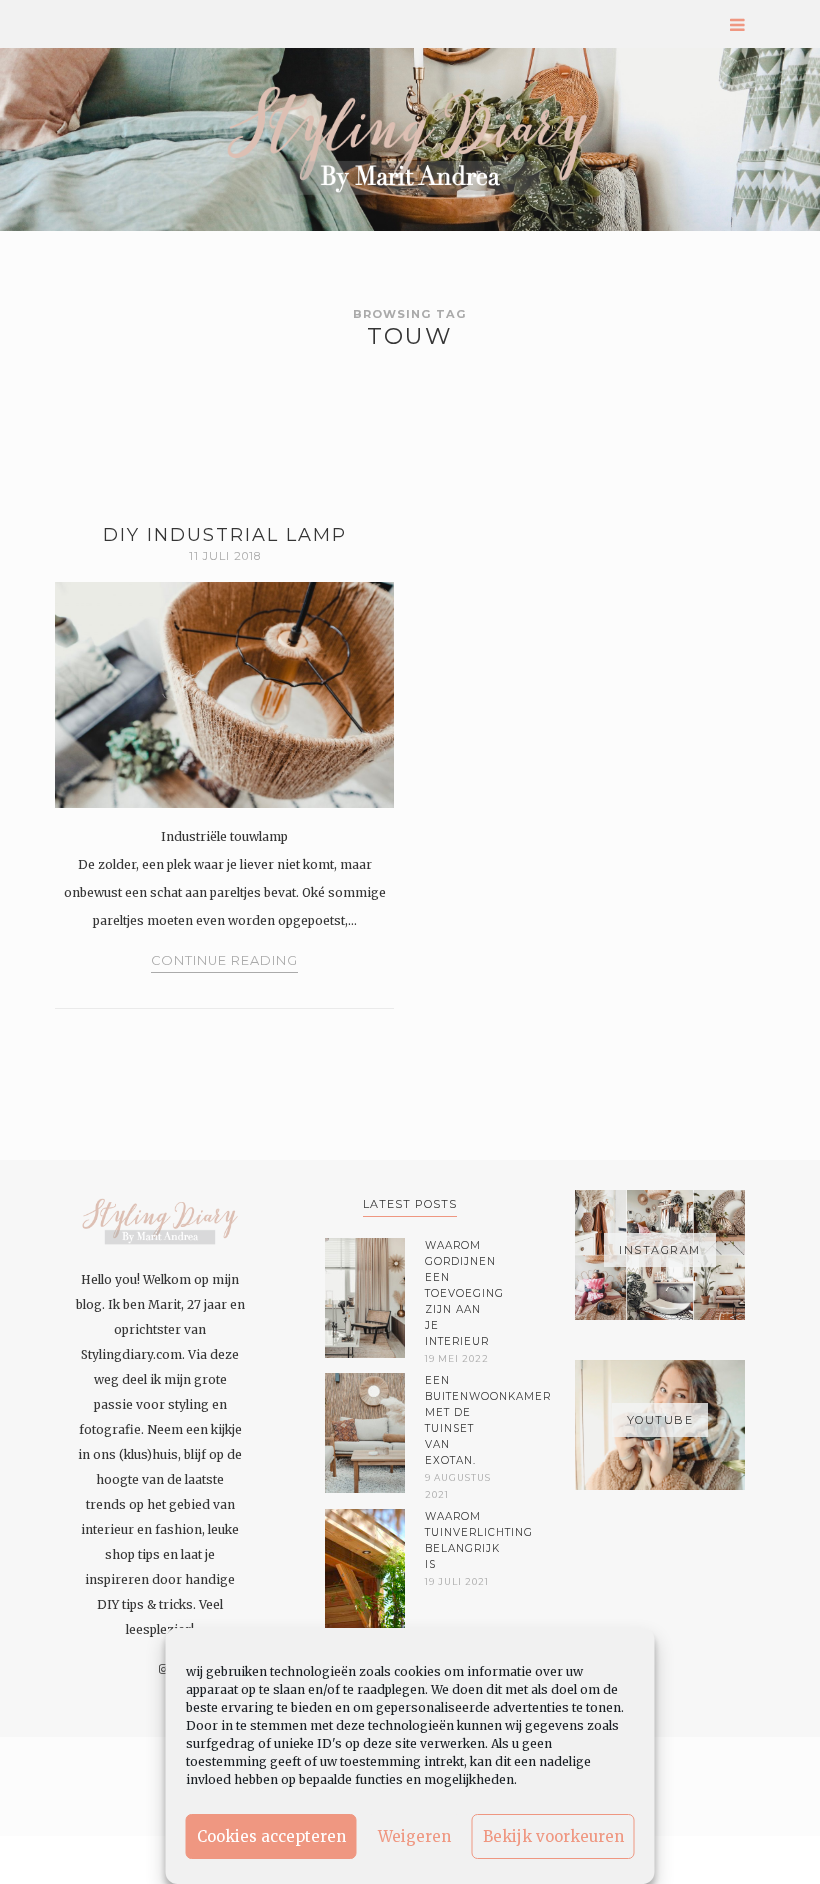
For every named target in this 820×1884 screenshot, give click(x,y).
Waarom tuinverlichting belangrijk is (460, 1540)
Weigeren (414, 1836)
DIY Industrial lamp (225, 535)
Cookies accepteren (271, 1836)
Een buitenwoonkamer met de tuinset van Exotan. (460, 1420)
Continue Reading (224, 960)
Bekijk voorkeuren (553, 1836)
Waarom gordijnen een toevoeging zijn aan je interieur (460, 1293)
